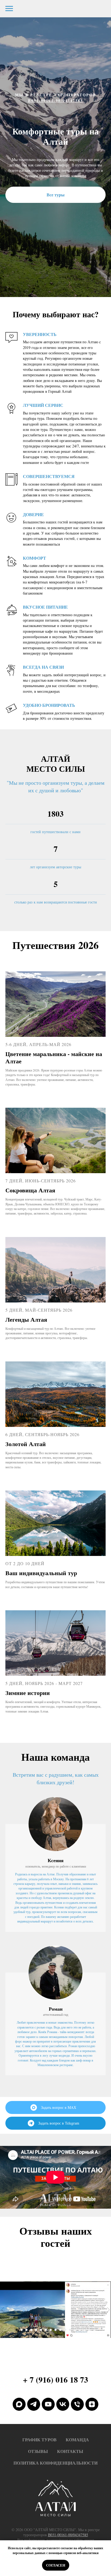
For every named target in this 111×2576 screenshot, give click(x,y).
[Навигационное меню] (9, 9)
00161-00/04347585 (62, 1498)
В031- (34, 1498)
